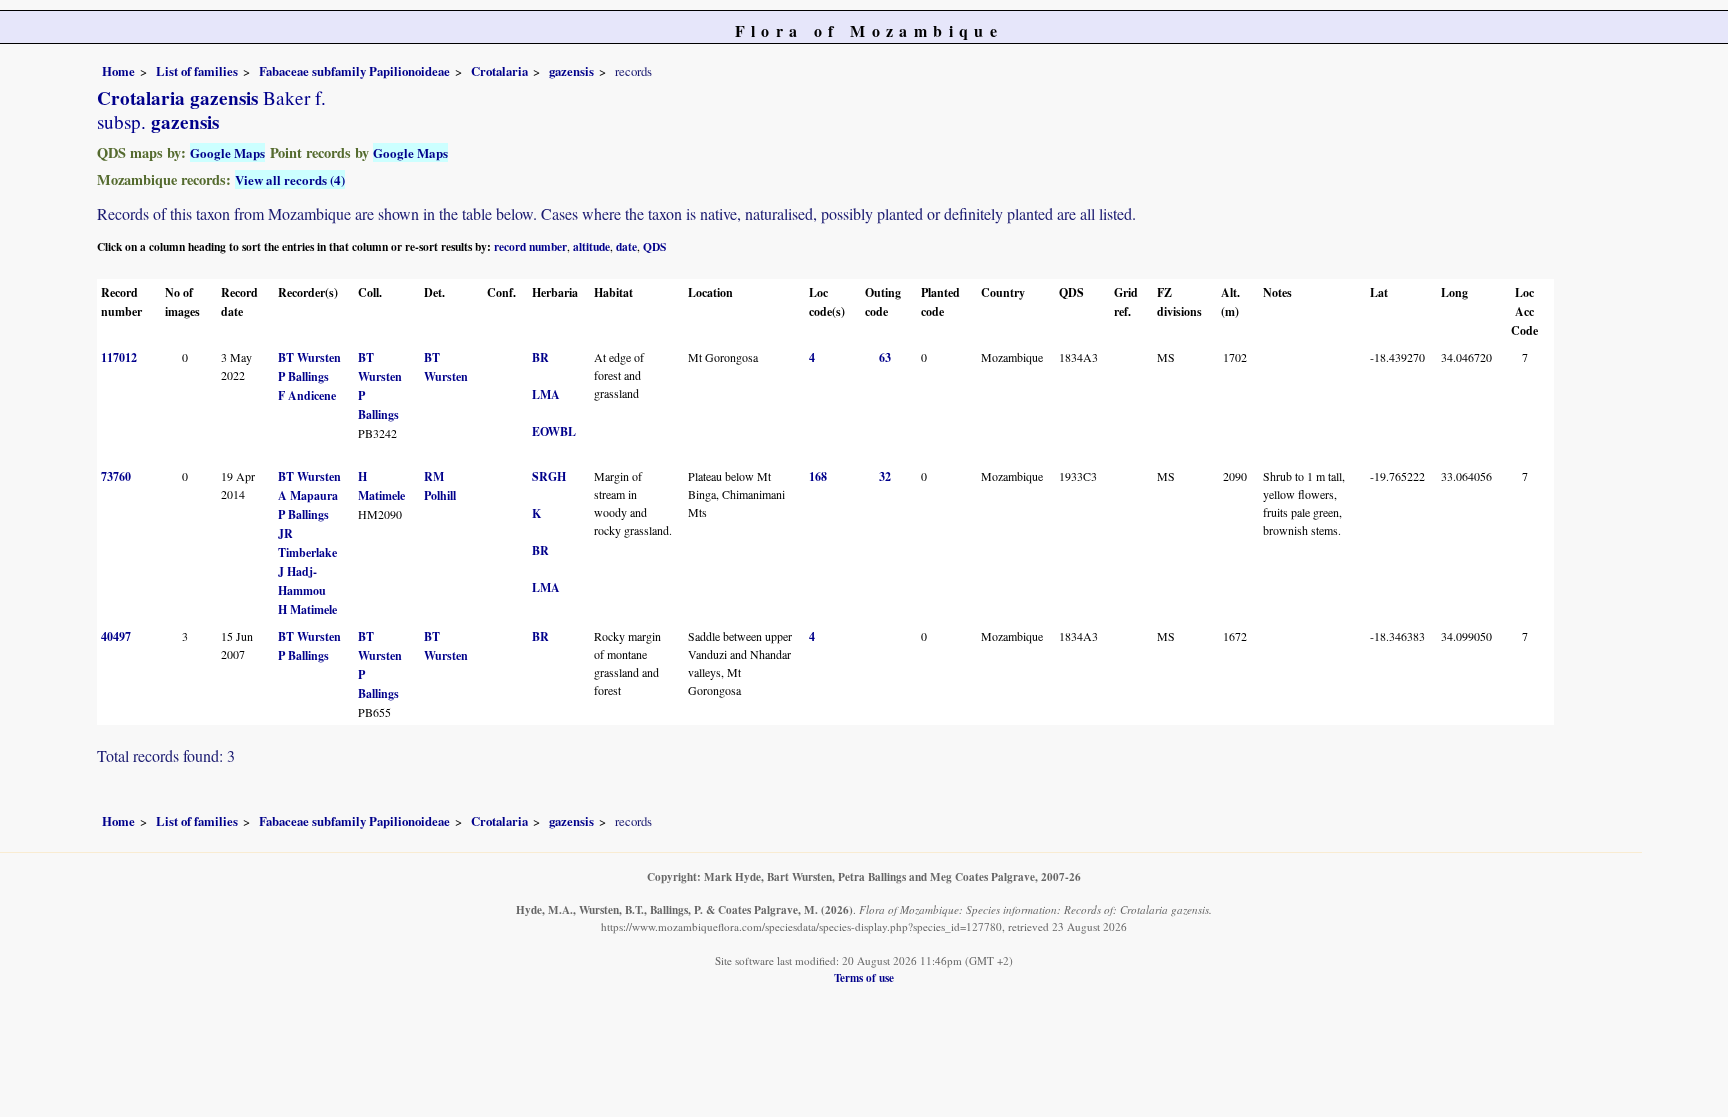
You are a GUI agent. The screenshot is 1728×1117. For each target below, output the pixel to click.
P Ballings (303, 376)
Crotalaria (499, 71)
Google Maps (227, 152)
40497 (116, 636)
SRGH (549, 476)
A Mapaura (308, 495)
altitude (591, 246)
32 (885, 476)
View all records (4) (290, 179)
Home (118, 71)
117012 (119, 357)
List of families (197, 71)
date (626, 246)
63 (885, 357)
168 (818, 476)
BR (540, 357)
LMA (546, 394)
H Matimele (307, 609)
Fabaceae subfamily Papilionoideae (354, 71)
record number (530, 246)
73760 (116, 476)
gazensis (571, 71)
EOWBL (554, 431)
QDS (654, 246)
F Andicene (307, 395)
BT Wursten (309, 357)
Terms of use (864, 977)
